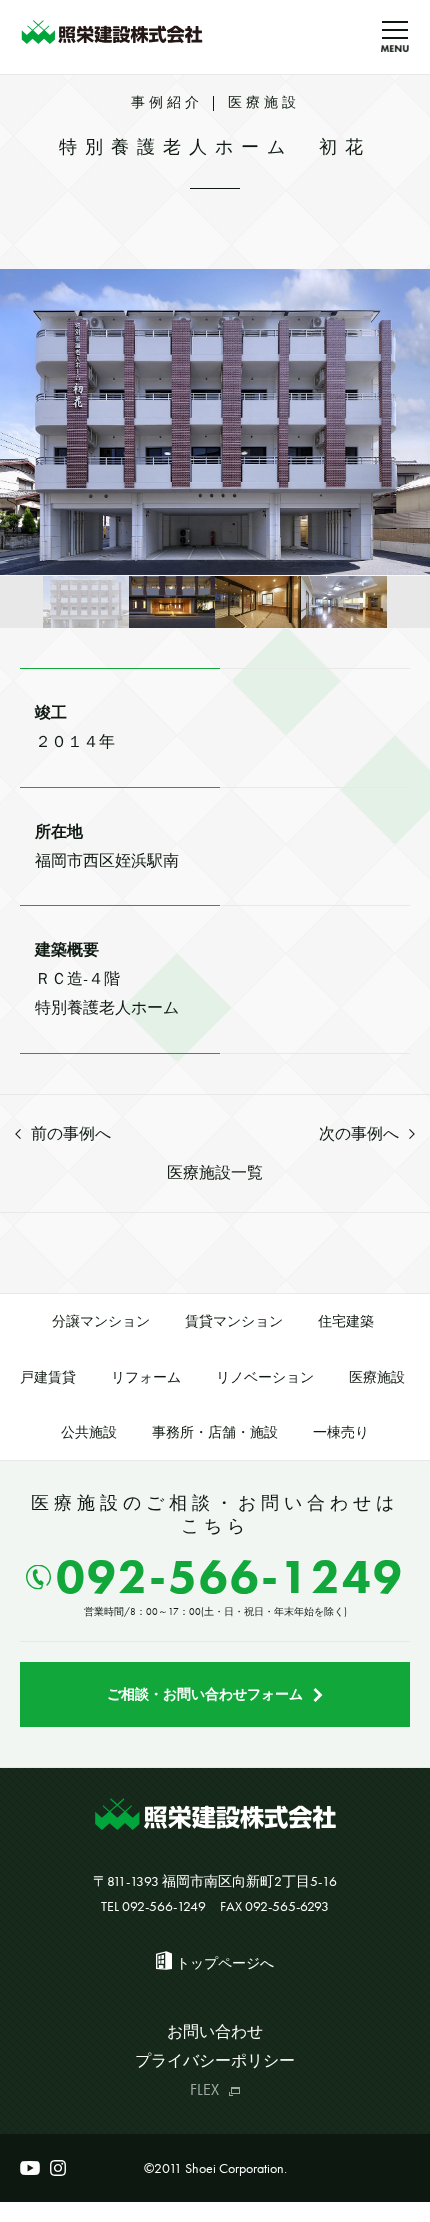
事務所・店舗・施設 (215, 1432)
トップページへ (225, 1963)
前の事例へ (71, 1133)
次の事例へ (359, 1133)
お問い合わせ (215, 2031)
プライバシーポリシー (215, 2060)
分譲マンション (101, 1321)
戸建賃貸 (48, 1377)
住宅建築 (346, 1321)
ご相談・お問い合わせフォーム (205, 1694)
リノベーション (265, 1377)
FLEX (204, 2089)
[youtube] (30, 2168)
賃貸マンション (234, 1321)
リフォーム (146, 1377)
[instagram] (58, 2168)
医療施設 (377, 1377)
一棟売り (341, 1432)
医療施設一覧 (215, 1172)
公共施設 (89, 1432)
